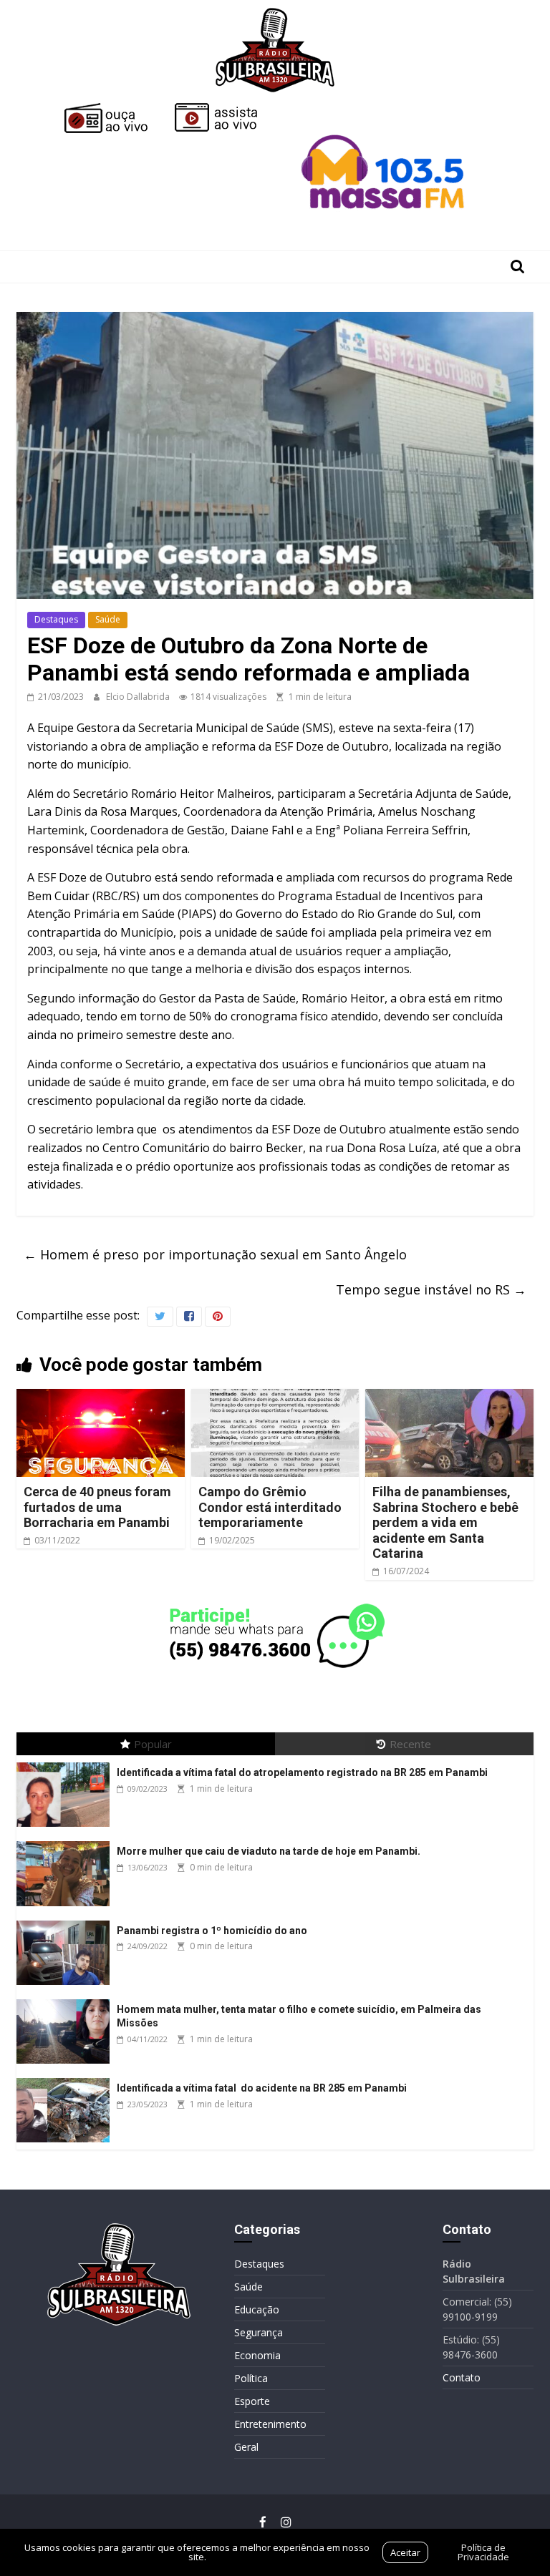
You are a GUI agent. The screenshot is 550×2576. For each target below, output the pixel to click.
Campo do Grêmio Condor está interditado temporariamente (270, 1507)
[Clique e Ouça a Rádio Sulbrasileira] (116, 109)
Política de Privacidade (483, 2552)
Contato (462, 2377)
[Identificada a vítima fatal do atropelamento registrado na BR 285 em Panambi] (67, 1763)
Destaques (56, 619)
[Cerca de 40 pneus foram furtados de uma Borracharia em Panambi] (101, 1397)
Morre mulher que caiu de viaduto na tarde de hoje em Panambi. (269, 1851)
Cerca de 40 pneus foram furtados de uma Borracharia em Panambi (97, 1507)
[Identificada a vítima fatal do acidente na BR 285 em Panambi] (67, 2078)
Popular (153, 1744)
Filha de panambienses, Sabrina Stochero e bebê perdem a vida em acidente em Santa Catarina (445, 1522)
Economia (257, 2355)
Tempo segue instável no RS (431, 1289)
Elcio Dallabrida (139, 697)
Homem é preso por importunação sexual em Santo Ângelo (215, 1254)
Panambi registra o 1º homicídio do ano (212, 1931)
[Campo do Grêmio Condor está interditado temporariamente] (275, 1397)
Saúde (108, 619)
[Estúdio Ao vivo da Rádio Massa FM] (385, 109)
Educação (257, 2309)
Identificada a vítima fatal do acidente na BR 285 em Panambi (262, 2088)
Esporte (252, 2401)
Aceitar (405, 2552)
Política (251, 2378)
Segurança (259, 2332)
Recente (410, 1744)
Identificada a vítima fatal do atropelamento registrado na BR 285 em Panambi (302, 1772)
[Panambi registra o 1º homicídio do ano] (67, 1921)
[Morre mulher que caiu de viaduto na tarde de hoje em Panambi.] (67, 1841)
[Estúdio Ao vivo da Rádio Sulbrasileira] (226, 109)
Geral (246, 2447)
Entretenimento (270, 2424)
